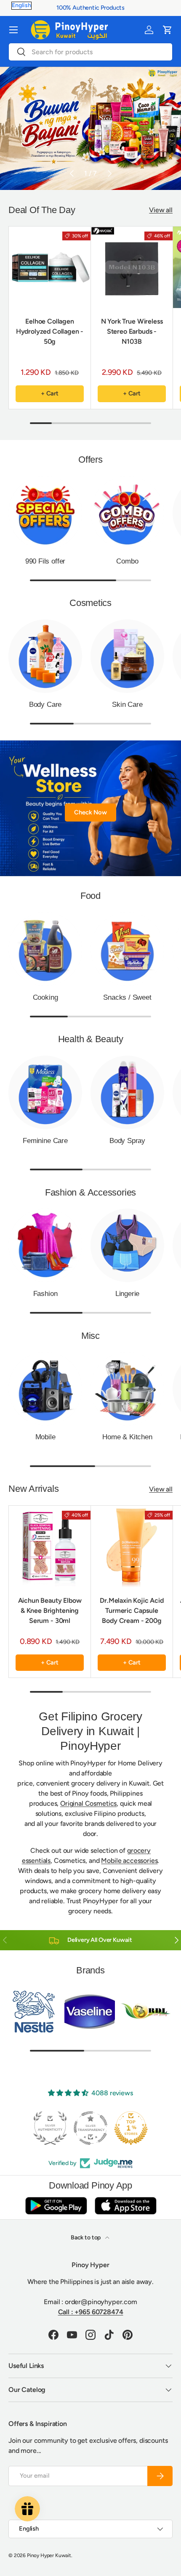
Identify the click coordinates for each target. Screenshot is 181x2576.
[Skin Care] (127, 656)
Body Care (45, 705)
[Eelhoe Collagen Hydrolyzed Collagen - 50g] (50, 267)
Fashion (45, 1294)
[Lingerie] (127, 1245)
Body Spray (127, 1141)
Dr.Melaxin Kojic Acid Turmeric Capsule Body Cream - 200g (132, 1611)
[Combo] (127, 513)
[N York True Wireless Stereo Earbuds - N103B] (132, 267)
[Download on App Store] (125, 2206)
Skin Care (127, 705)
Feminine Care (45, 1141)
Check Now (90, 812)
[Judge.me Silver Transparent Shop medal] (50, 2128)
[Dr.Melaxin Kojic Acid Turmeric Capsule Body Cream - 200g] (132, 1546)
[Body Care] (45, 656)
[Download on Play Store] (56, 2206)
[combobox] (90, 52)
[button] (168, 30)
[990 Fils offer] (45, 513)
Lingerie (128, 1294)
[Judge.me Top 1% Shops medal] (90, 2128)
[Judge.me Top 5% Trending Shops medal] (131, 2128)
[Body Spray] (127, 1092)
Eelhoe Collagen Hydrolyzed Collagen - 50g (50, 331)
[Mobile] (45, 1389)
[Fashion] (45, 1245)
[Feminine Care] (45, 1092)
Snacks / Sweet (127, 997)
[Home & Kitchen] (127, 1389)
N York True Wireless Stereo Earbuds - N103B (132, 331)
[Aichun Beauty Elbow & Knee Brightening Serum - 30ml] (50, 1546)
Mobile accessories (129, 1861)
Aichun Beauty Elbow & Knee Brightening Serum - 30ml (50, 1611)
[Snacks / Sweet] (127, 949)
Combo (127, 561)
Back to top (86, 2238)
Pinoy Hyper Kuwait (49, 2555)
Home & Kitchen (127, 1437)
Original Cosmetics (88, 1803)
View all (161, 210)
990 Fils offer (45, 561)
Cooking (45, 997)
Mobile (45, 1437)
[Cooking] (45, 949)
